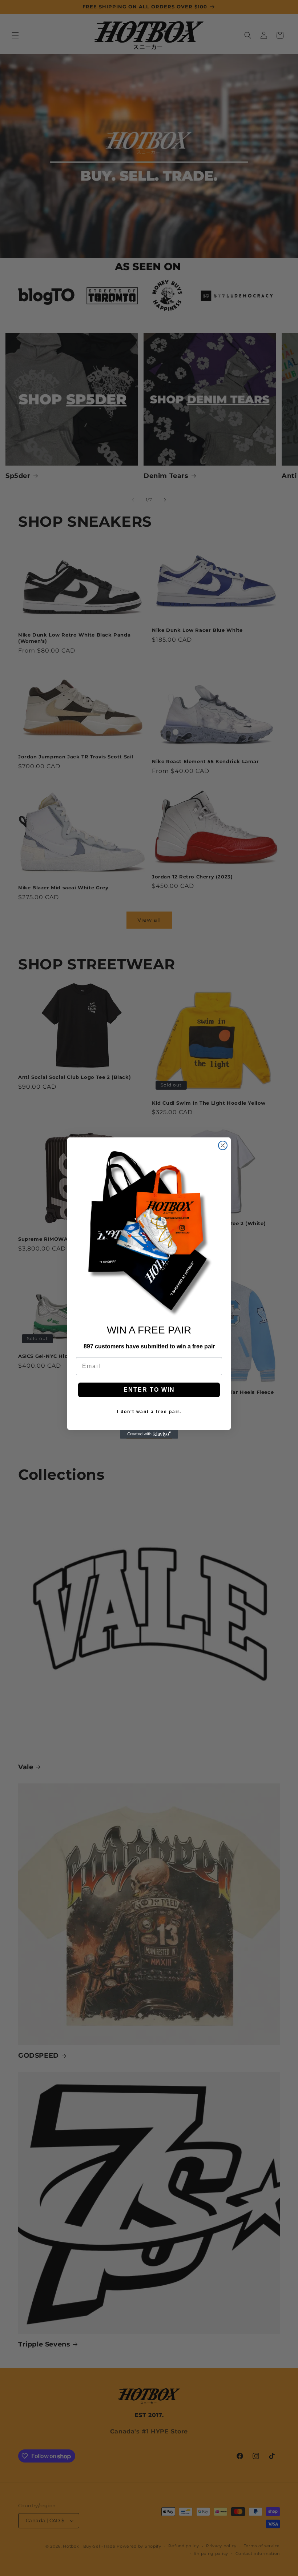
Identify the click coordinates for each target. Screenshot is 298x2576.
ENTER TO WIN (149, 1390)
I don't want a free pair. (149, 1412)
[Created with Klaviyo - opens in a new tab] (149, 1434)
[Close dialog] (223, 1145)
